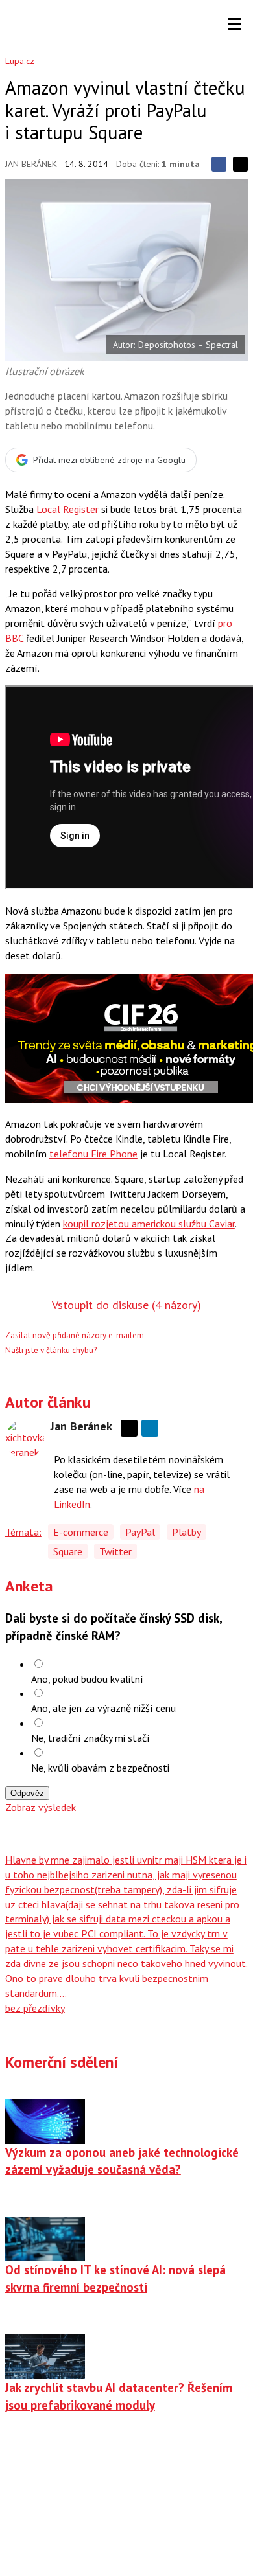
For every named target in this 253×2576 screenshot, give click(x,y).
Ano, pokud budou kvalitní (87, 1679)
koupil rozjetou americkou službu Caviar (149, 1224)
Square (68, 1551)
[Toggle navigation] (235, 25)
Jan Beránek (31, 164)
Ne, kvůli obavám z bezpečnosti (100, 1768)
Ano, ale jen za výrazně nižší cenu (103, 1708)
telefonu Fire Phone (93, 1154)
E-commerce (81, 1532)
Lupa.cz (20, 61)
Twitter (115, 1551)
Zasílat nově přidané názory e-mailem (75, 1335)
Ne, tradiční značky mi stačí (90, 1738)
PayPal (140, 1532)
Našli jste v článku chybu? (51, 1350)
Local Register (67, 509)
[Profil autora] (25, 1439)
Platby (187, 1532)
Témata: (23, 1532)
